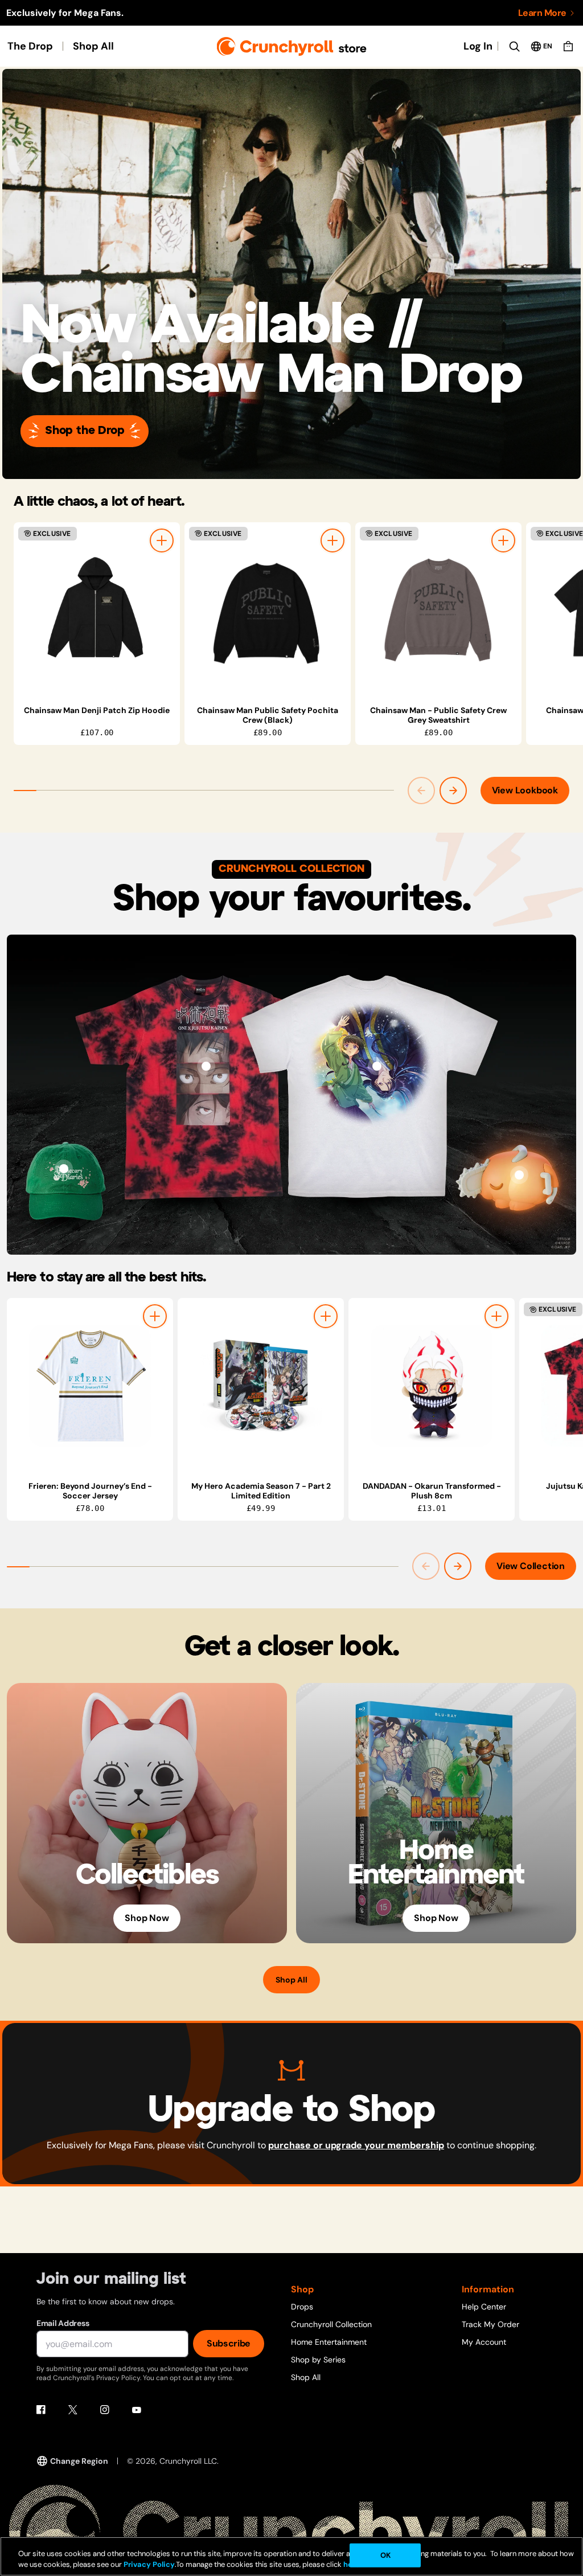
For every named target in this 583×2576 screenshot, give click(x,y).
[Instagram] (105, 2410)
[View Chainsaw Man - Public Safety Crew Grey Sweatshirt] (438, 610)
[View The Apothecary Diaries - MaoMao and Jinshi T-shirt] (377, 1066)
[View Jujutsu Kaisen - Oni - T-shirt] (206, 1066)
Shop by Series (318, 2360)
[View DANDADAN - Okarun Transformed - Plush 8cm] (432, 1386)
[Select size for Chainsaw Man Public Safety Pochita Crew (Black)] (332, 540)
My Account (484, 2342)
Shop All (93, 46)
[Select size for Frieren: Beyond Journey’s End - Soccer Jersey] (155, 1316)
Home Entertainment (329, 2342)
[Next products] (453, 791)
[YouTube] (137, 2410)
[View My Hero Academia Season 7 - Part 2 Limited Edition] (261, 1386)
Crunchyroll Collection (331, 2324)
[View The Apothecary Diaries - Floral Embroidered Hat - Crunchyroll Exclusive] (64, 1169)
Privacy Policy (149, 2564)
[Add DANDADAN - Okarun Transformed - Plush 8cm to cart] (496, 1316)
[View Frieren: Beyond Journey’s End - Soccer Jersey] (90, 1386)
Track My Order (490, 2324)
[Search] (514, 46)
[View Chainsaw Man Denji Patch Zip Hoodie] (97, 610)
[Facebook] (41, 2410)
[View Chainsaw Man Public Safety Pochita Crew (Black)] (268, 610)
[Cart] (568, 46)
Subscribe (229, 2343)
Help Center (484, 2307)
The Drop (30, 46)
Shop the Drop (85, 431)
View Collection (531, 1566)
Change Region (79, 2461)
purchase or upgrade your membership (356, 2145)
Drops (302, 2307)
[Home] (292, 46)
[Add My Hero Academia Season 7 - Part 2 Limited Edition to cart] (326, 1316)
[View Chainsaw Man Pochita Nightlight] (519, 1175)
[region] (298, 634)
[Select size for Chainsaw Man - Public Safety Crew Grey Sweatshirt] (503, 540)
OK (385, 2555)
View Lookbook (525, 790)
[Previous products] (421, 791)
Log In (478, 46)
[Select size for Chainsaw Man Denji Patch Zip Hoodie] (162, 540)
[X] (73, 2410)
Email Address (63, 2323)
